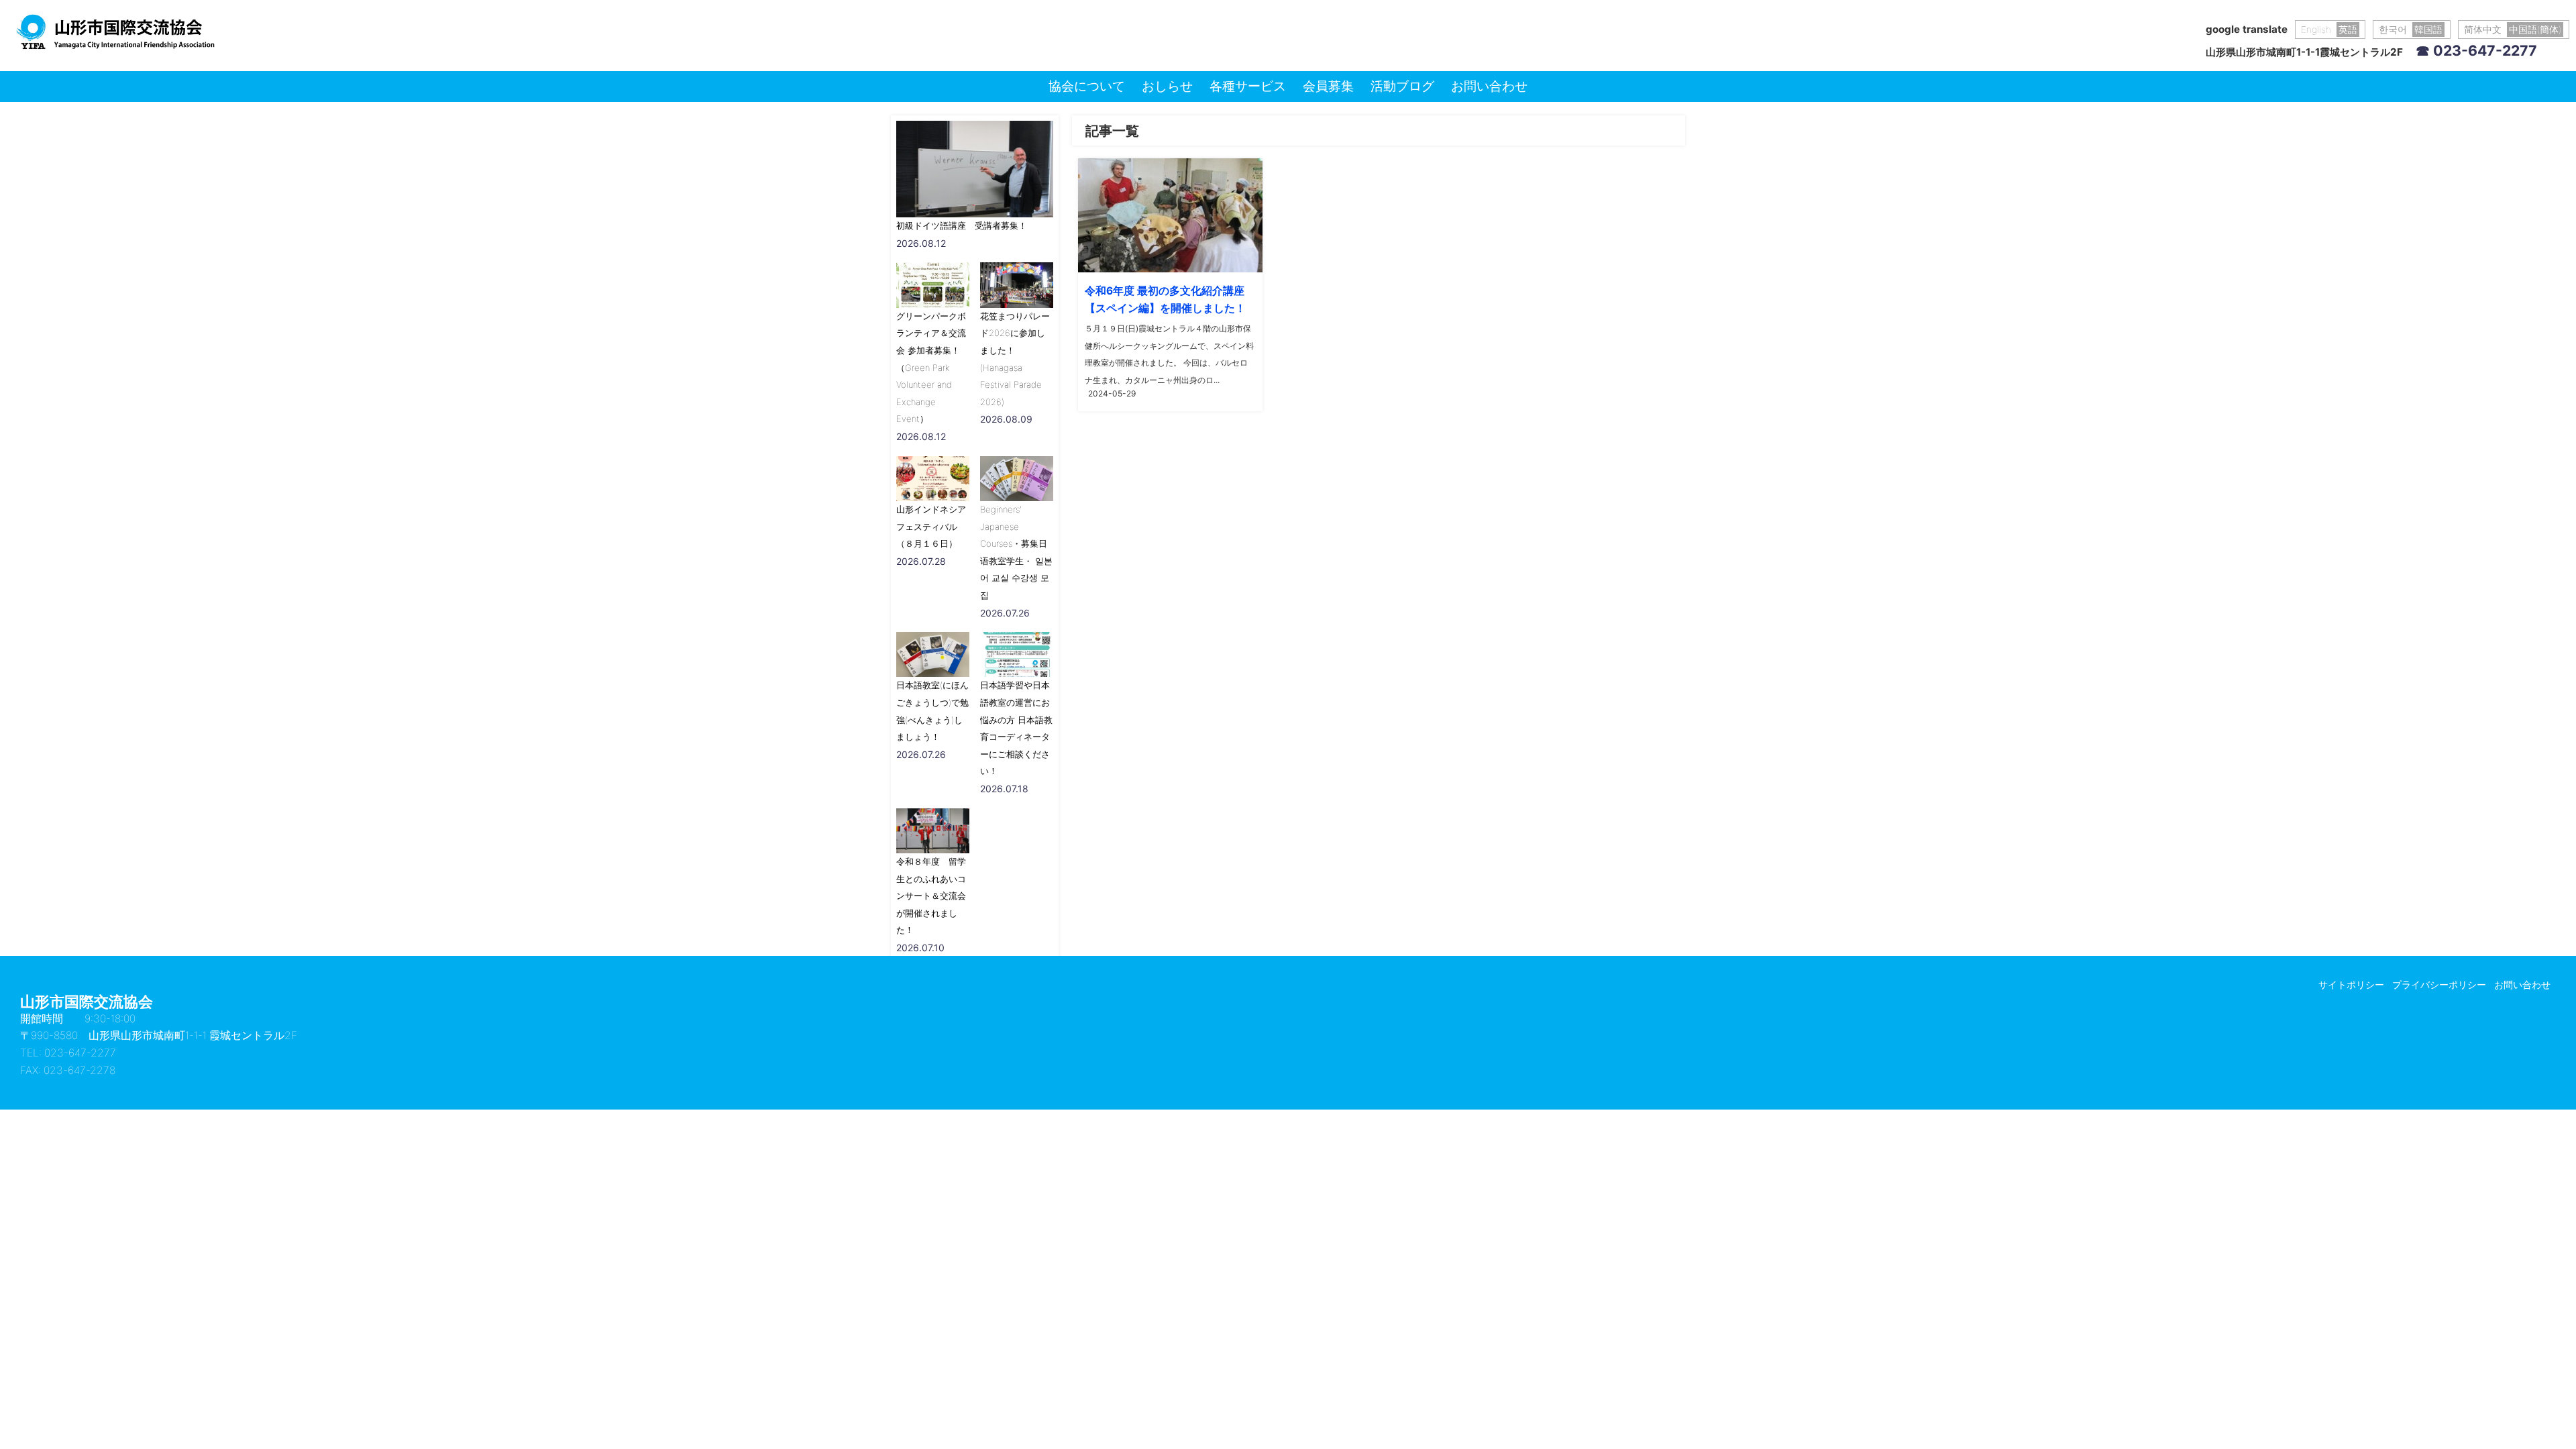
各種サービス (1248, 86)
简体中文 (2513, 30)
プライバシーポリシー (2439, 984)
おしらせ (1167, 86)
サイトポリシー (2351, 984)
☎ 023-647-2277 (2476, 50)
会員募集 (1328, 86)
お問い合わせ (1489, 86)
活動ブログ (1402, 86)
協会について (1087, 86)
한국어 (2411, 30)
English (2329, 30)
